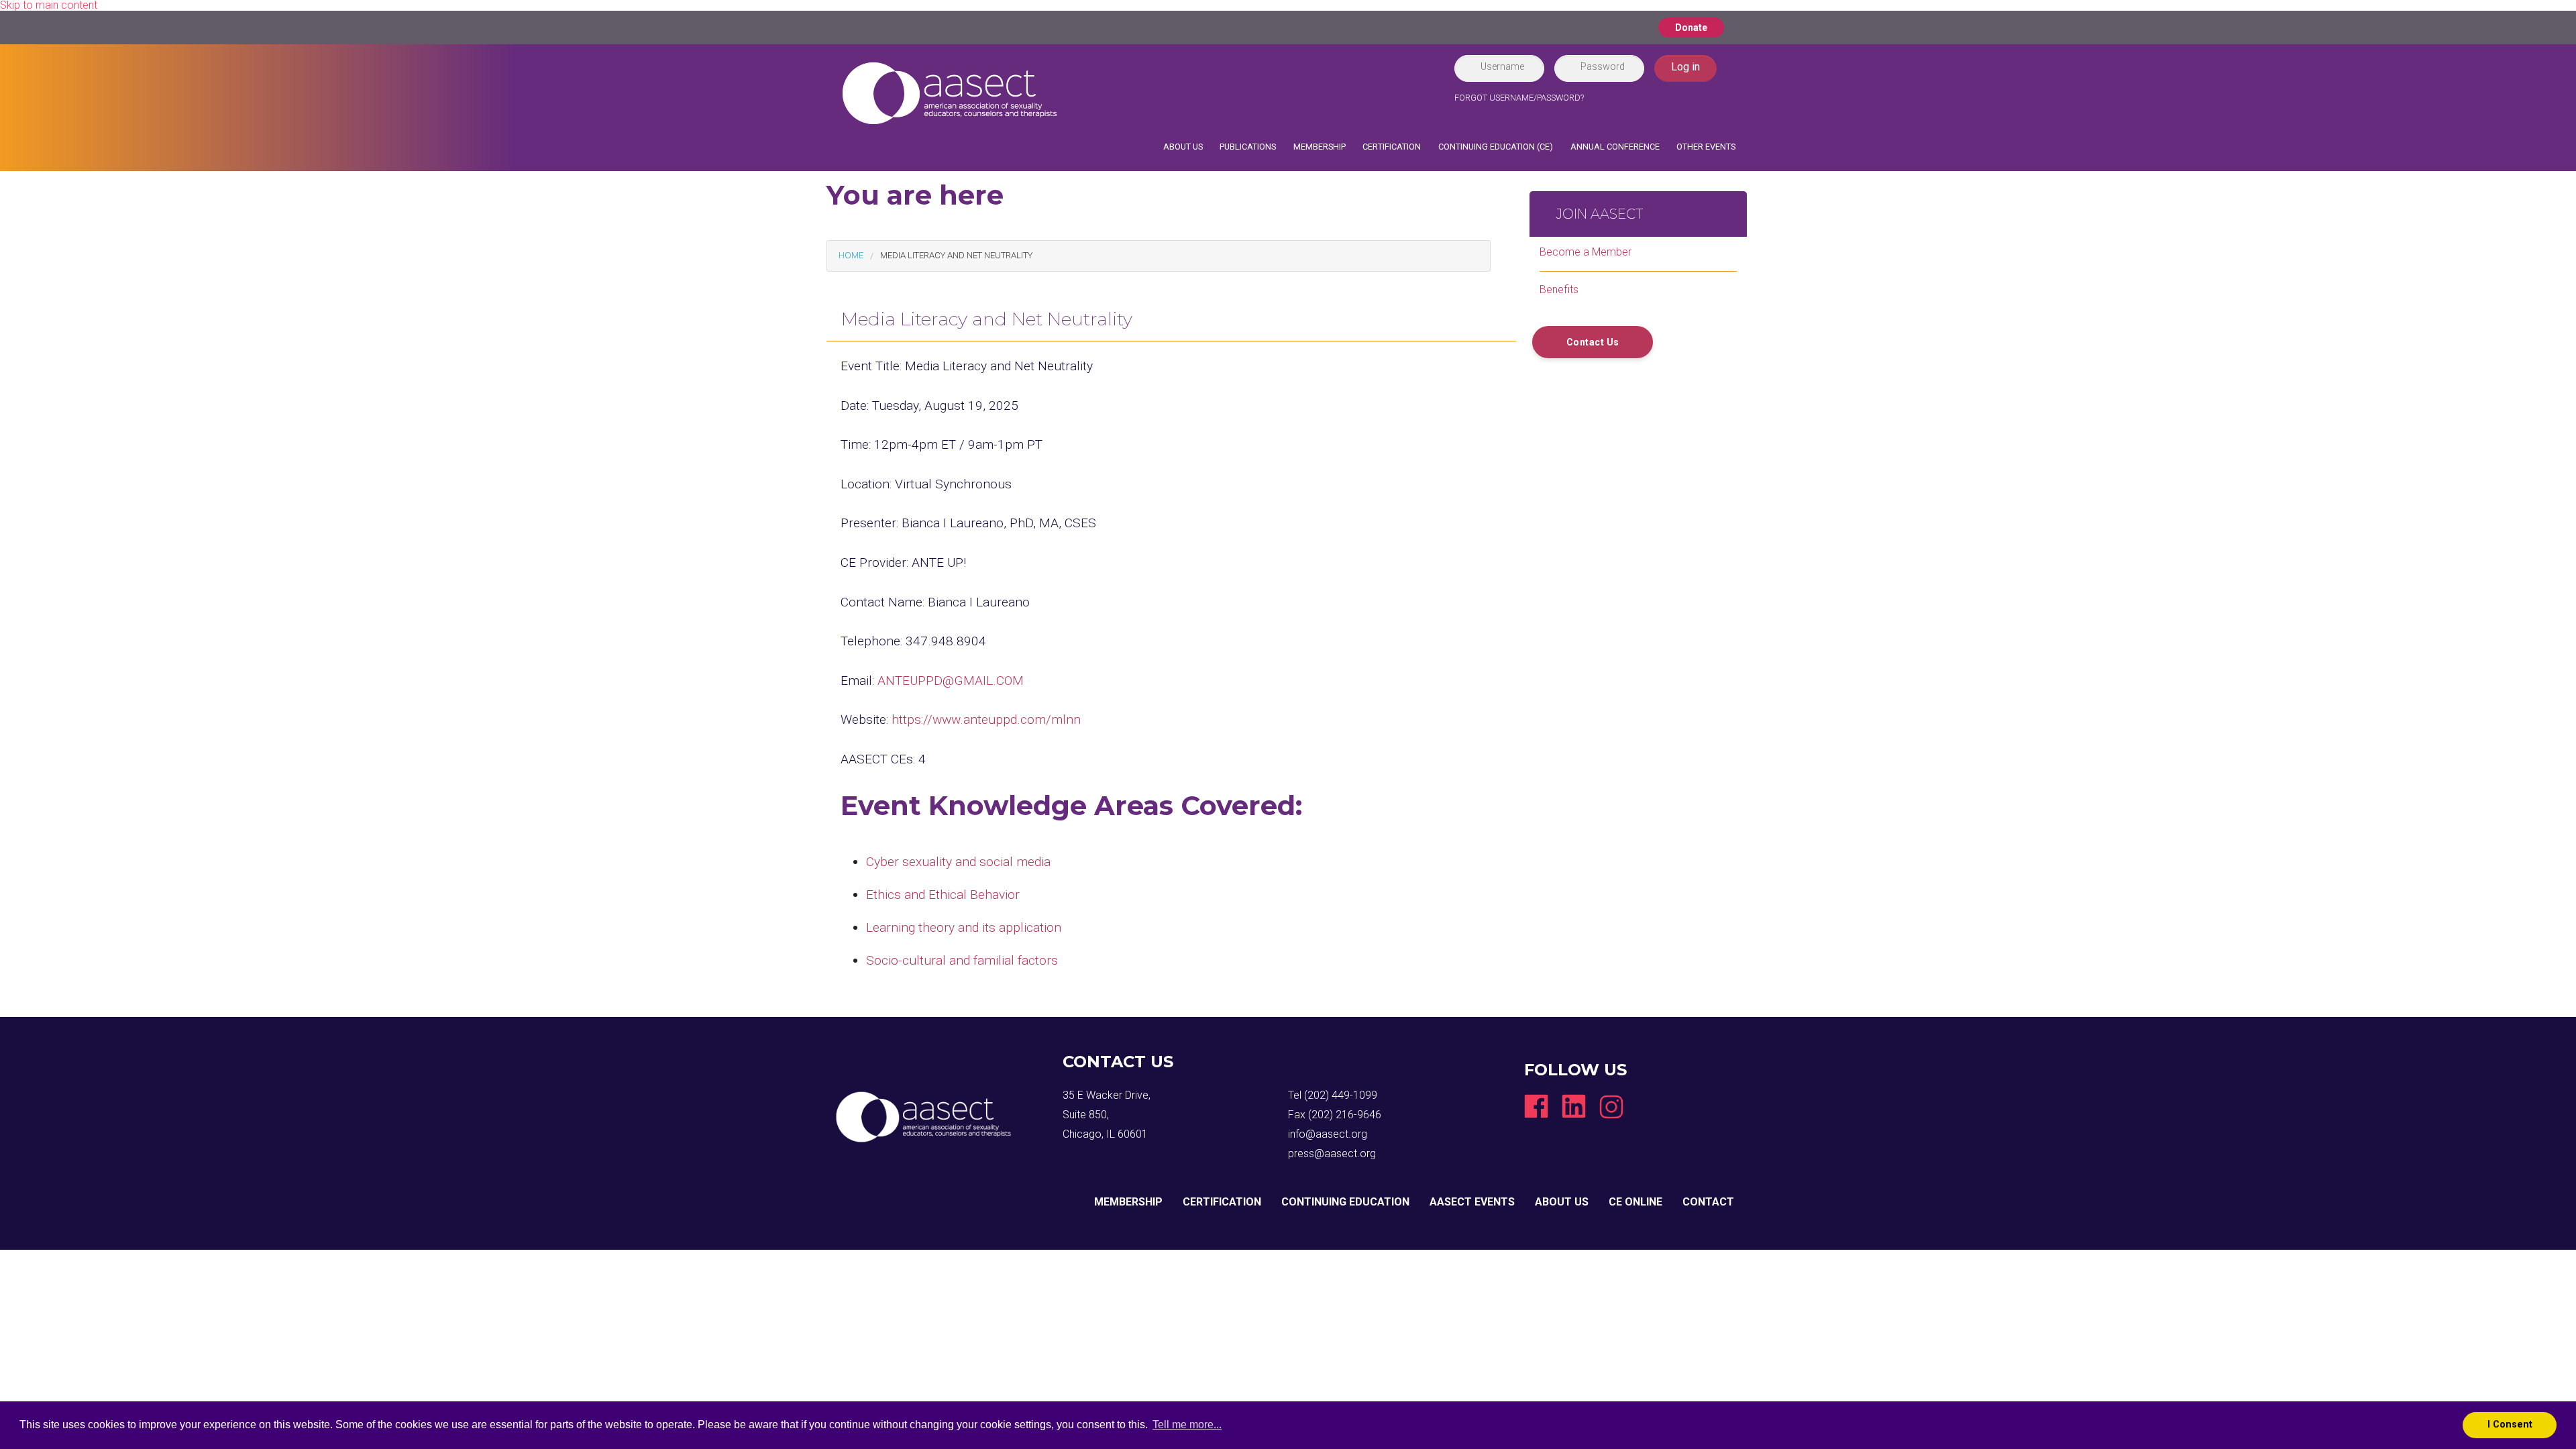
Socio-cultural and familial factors (962, 960)
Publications (1248, 147)
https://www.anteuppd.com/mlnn (986, 719)
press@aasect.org (1332, 1153)
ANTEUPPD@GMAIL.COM (951, 681)
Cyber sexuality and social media (958, 862)
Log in (1685, 67)
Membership (1320, 147)
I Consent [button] (2510, 1425)
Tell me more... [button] (1187, 1425)
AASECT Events (1472, 1202)
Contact (1708, 1202)
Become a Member (1586, 252)
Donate (1691, 28)
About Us (1183, 147)
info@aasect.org (1328, 1134)
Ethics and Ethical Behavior (943, 895)
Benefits (1559, 289)
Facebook (1536, 1106)
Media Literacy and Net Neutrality (956, 255)
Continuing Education (1345, 1202)
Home (851, 255)
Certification (1392, 147)
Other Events (1706, 147)
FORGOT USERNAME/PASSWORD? (1519, 98)
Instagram (1611, 1106)
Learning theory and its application (964, 927)
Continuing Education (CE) (1496, 147)
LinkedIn (1574, 1106)
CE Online (1635, 1202)
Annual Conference (1615, 147)
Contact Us (1593, 342)
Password (1603, 66)
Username (1502, 66)
